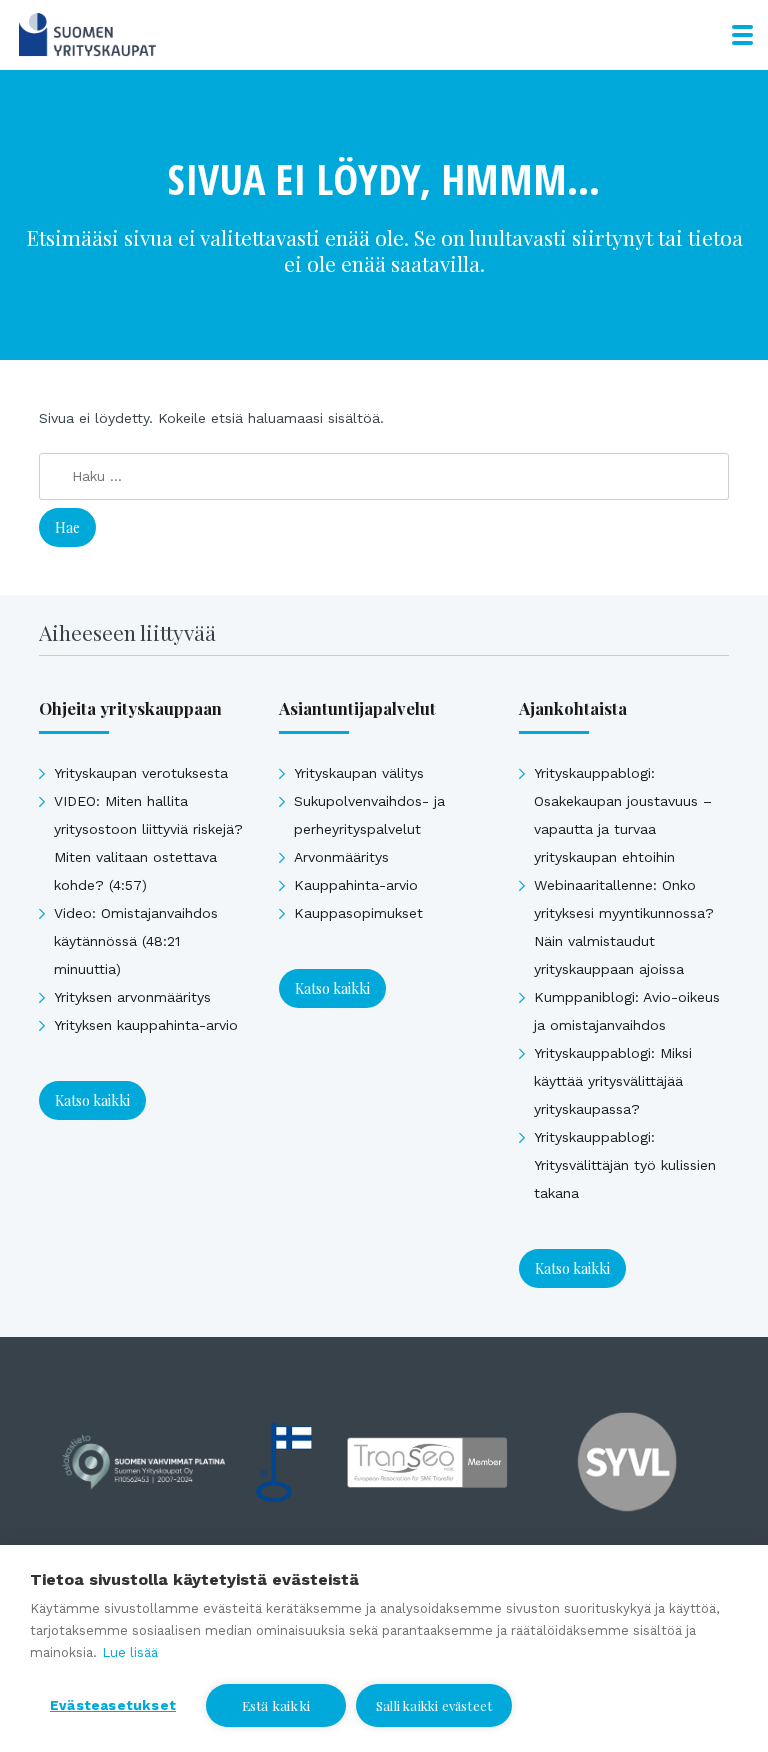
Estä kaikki (276, 1705)
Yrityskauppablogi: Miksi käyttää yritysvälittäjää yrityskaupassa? (613, 1081)
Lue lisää (130, 1652)
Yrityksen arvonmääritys (132, 997)
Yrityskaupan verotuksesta (141, 773)
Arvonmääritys (341, 857)
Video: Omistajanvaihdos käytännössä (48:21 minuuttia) (136, 941)
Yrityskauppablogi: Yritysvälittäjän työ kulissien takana (625, 1165)
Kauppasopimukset (358, 913)
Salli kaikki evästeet (434, 1705)
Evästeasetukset (113, 1705)
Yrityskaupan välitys (359, 773)
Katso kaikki (92, 1100)
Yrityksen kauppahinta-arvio (146, 1025)
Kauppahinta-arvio (356, 885)
